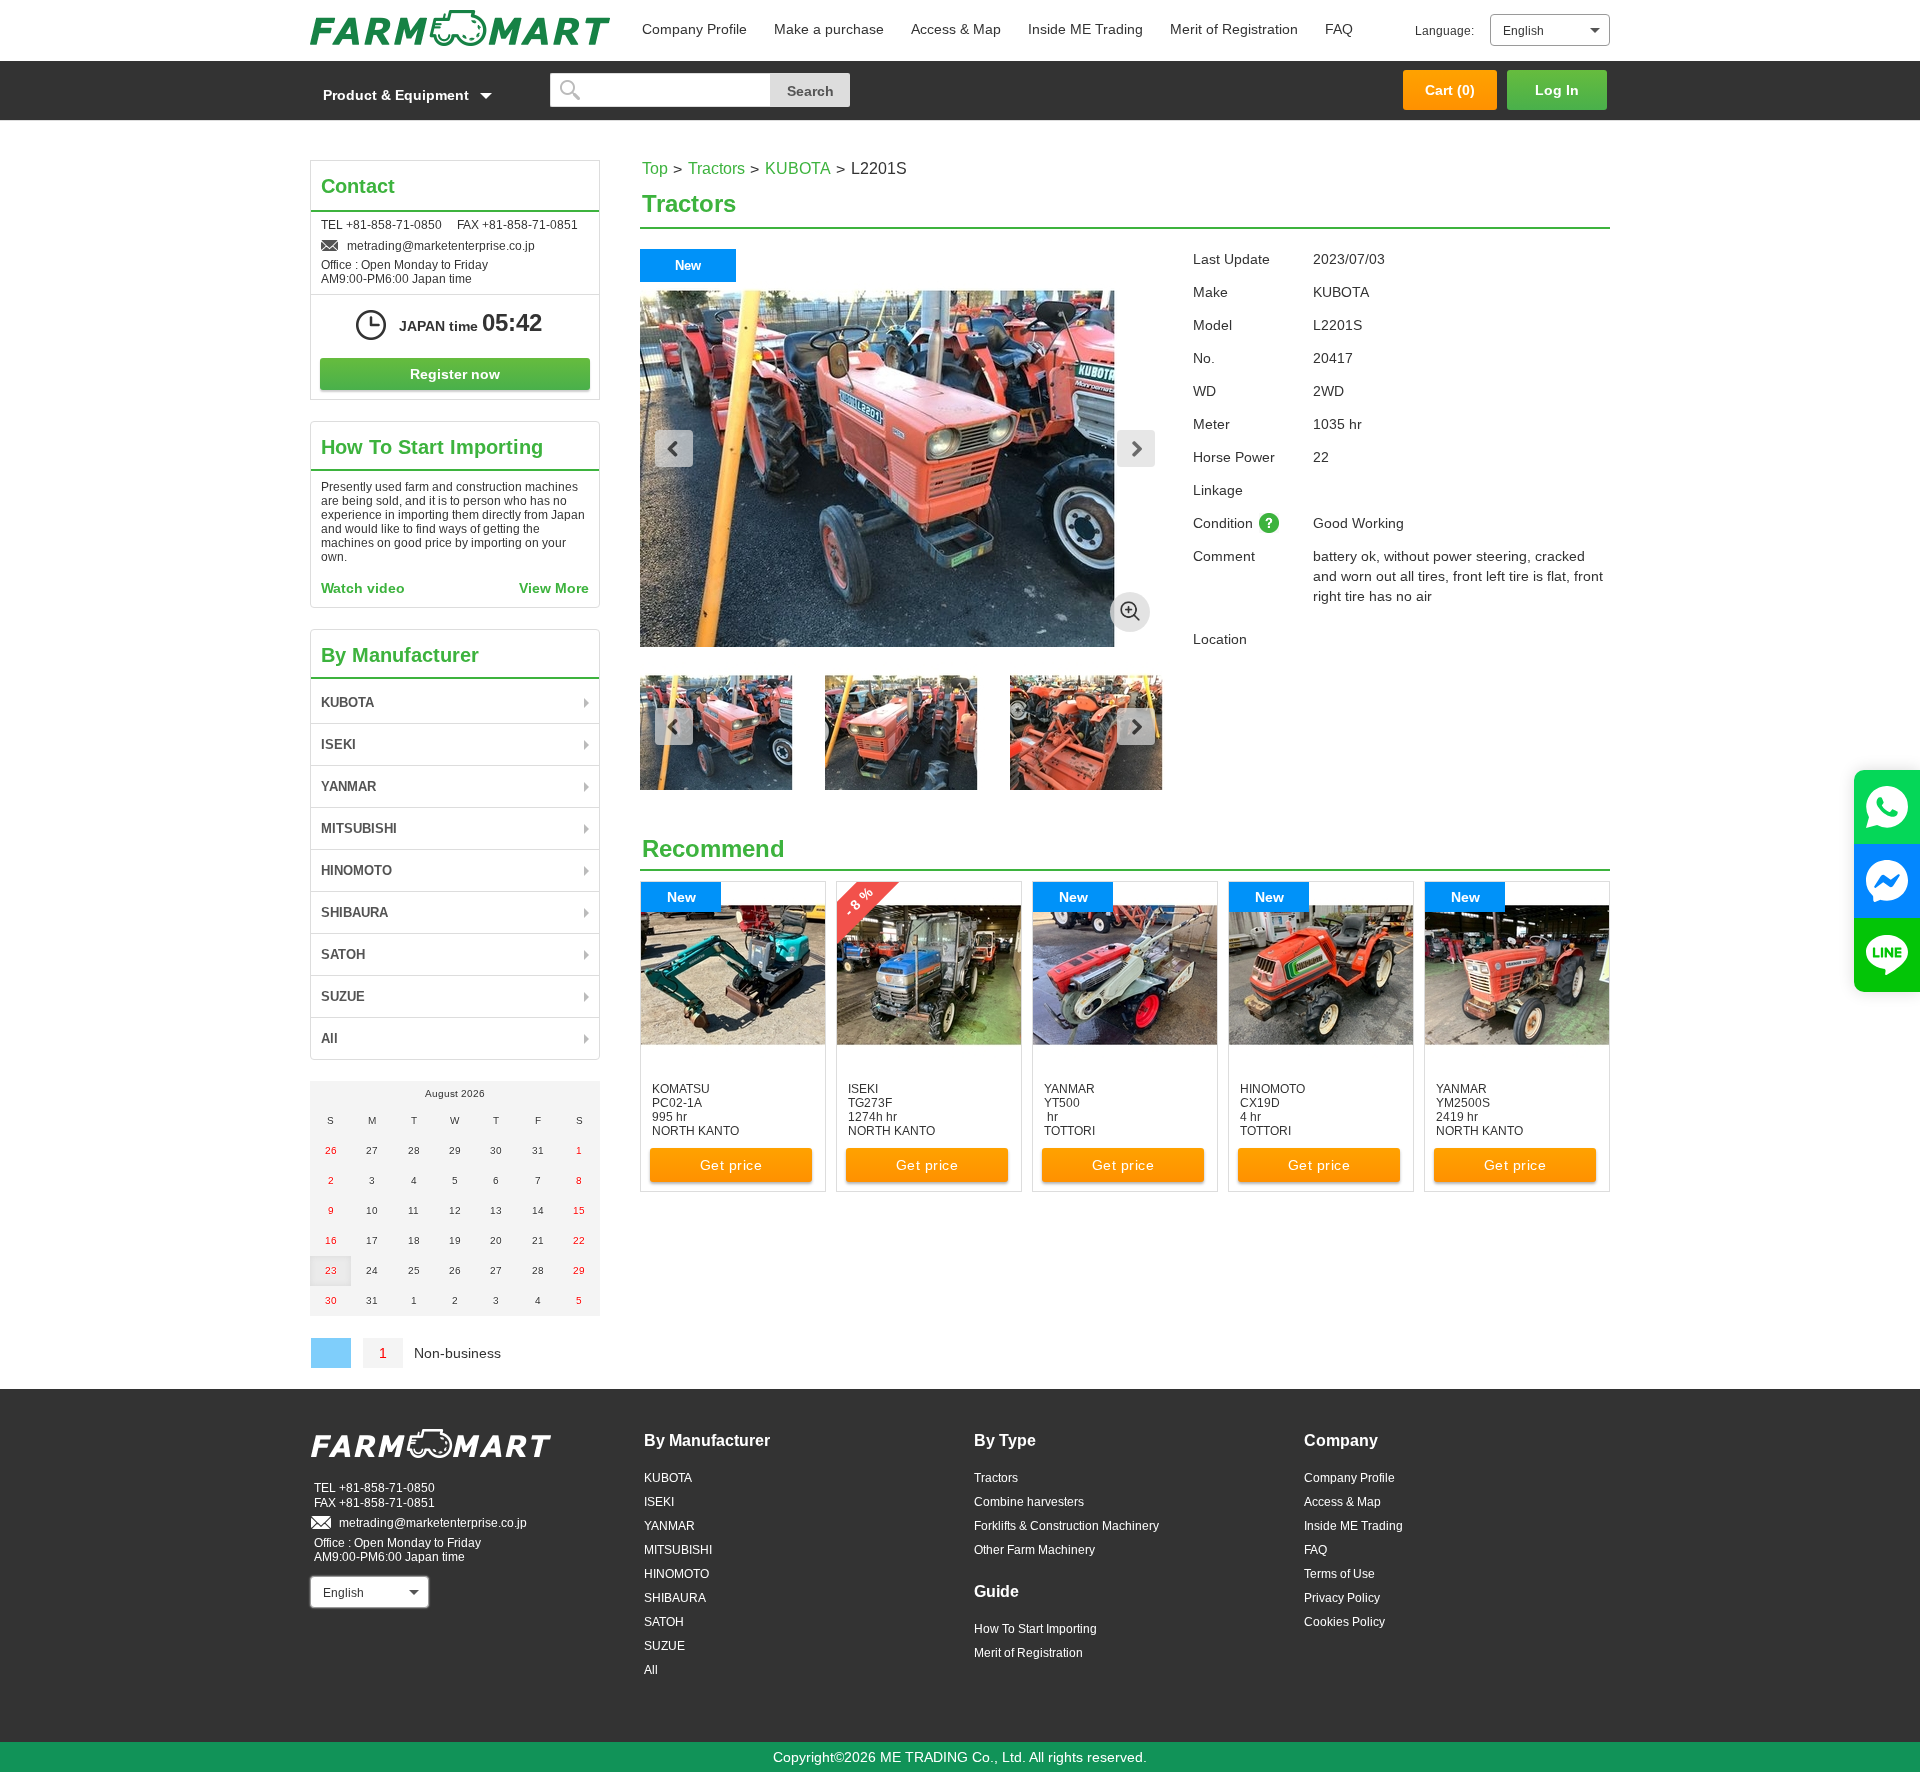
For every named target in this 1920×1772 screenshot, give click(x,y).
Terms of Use (1339, 1574)
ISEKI (338, 744)
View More (554, 588)
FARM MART (460, 28)
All (329, 1038)
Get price (731, 1165)
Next (1136, 448)
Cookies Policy (1344, 1622)
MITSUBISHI (359, 828)
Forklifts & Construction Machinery (1066, 1526)
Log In (1557, 90)
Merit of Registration (1234, 29)
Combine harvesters (1029, 1502)
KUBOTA (798, 168)
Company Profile (694, 29)
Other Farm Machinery (1034, 1550)
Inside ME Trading (1085, 29)
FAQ (1339, 29)
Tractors (716, 168)
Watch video (363, 588)
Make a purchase (829, 29)
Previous (674, 448)
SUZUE (343, 996)
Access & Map (956, 29)
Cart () (1450, 90)
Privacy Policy (1342, 1598)
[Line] (1887, 955)
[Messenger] (1887, 881)
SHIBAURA (354, 912)
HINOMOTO (356, 870)
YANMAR (348, 786)
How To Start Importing (1035, 1629)
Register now (455, 374)
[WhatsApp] (1887, 807)
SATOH (343, 954)
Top (655, 168)
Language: (1444, 31)
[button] (420, 95)
